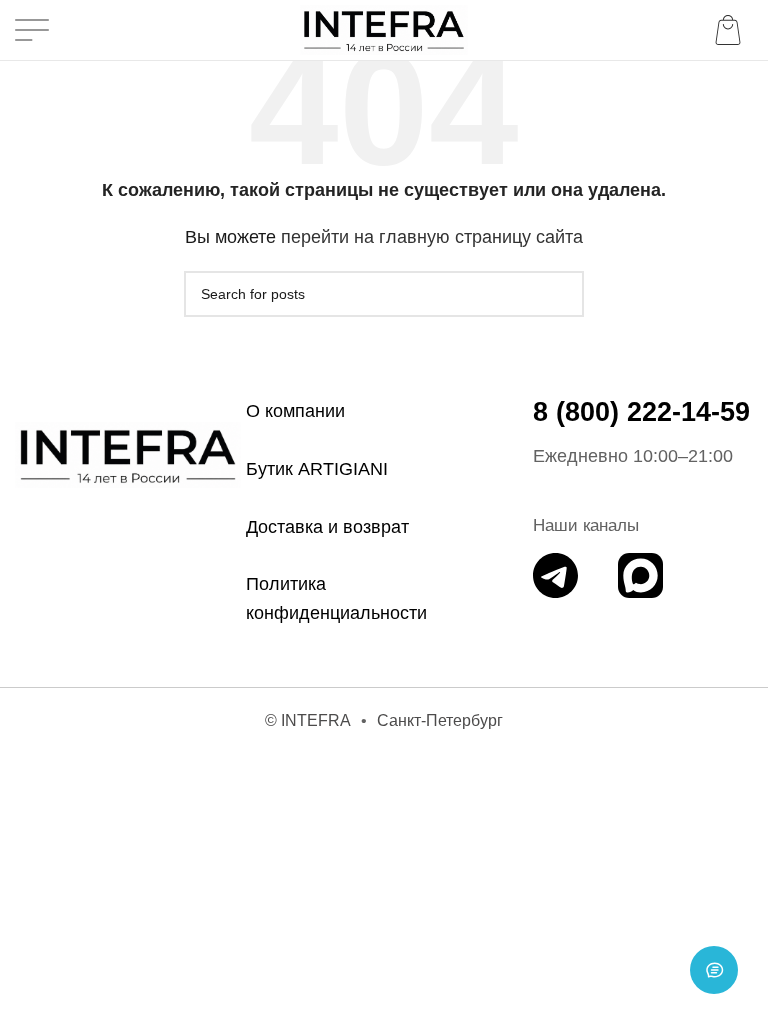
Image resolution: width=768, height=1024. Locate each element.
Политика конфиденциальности (336, 598)
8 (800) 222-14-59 (641, 412)
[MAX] (640, 575)
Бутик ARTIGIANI (317, 469)
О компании (295, 411)
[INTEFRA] (128, 455)
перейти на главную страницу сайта (432, 237)
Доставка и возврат (327, 527)
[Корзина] (732, 30)
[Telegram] (555, 575)
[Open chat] (714, 970)
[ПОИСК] (561, 294)
